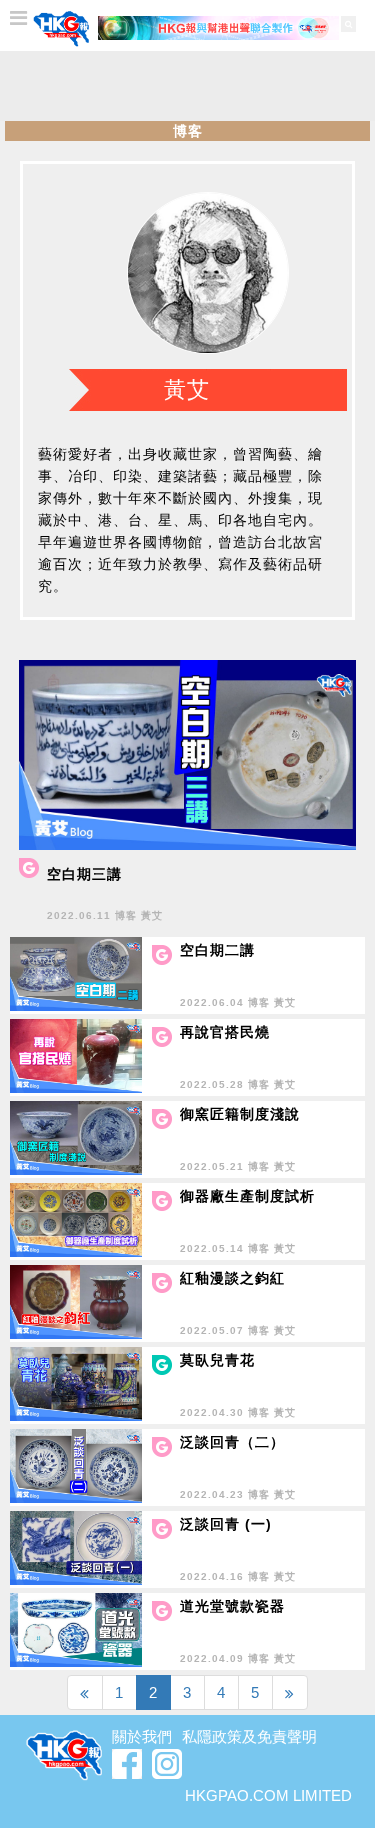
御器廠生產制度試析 (247, 1196)
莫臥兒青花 (217, 1360)
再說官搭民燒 (225, 1032)
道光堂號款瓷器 (232, 1606)
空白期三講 (84, 874)
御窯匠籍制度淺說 (240, 1114)
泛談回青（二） (232, 1442)
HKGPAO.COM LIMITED (268, 1795)
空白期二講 (217, 950)
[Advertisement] (188, 86)
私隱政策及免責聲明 (249, 1736)
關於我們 (142, 1736)
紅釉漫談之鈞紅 (232, 1278)
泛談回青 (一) (226, 1524)
